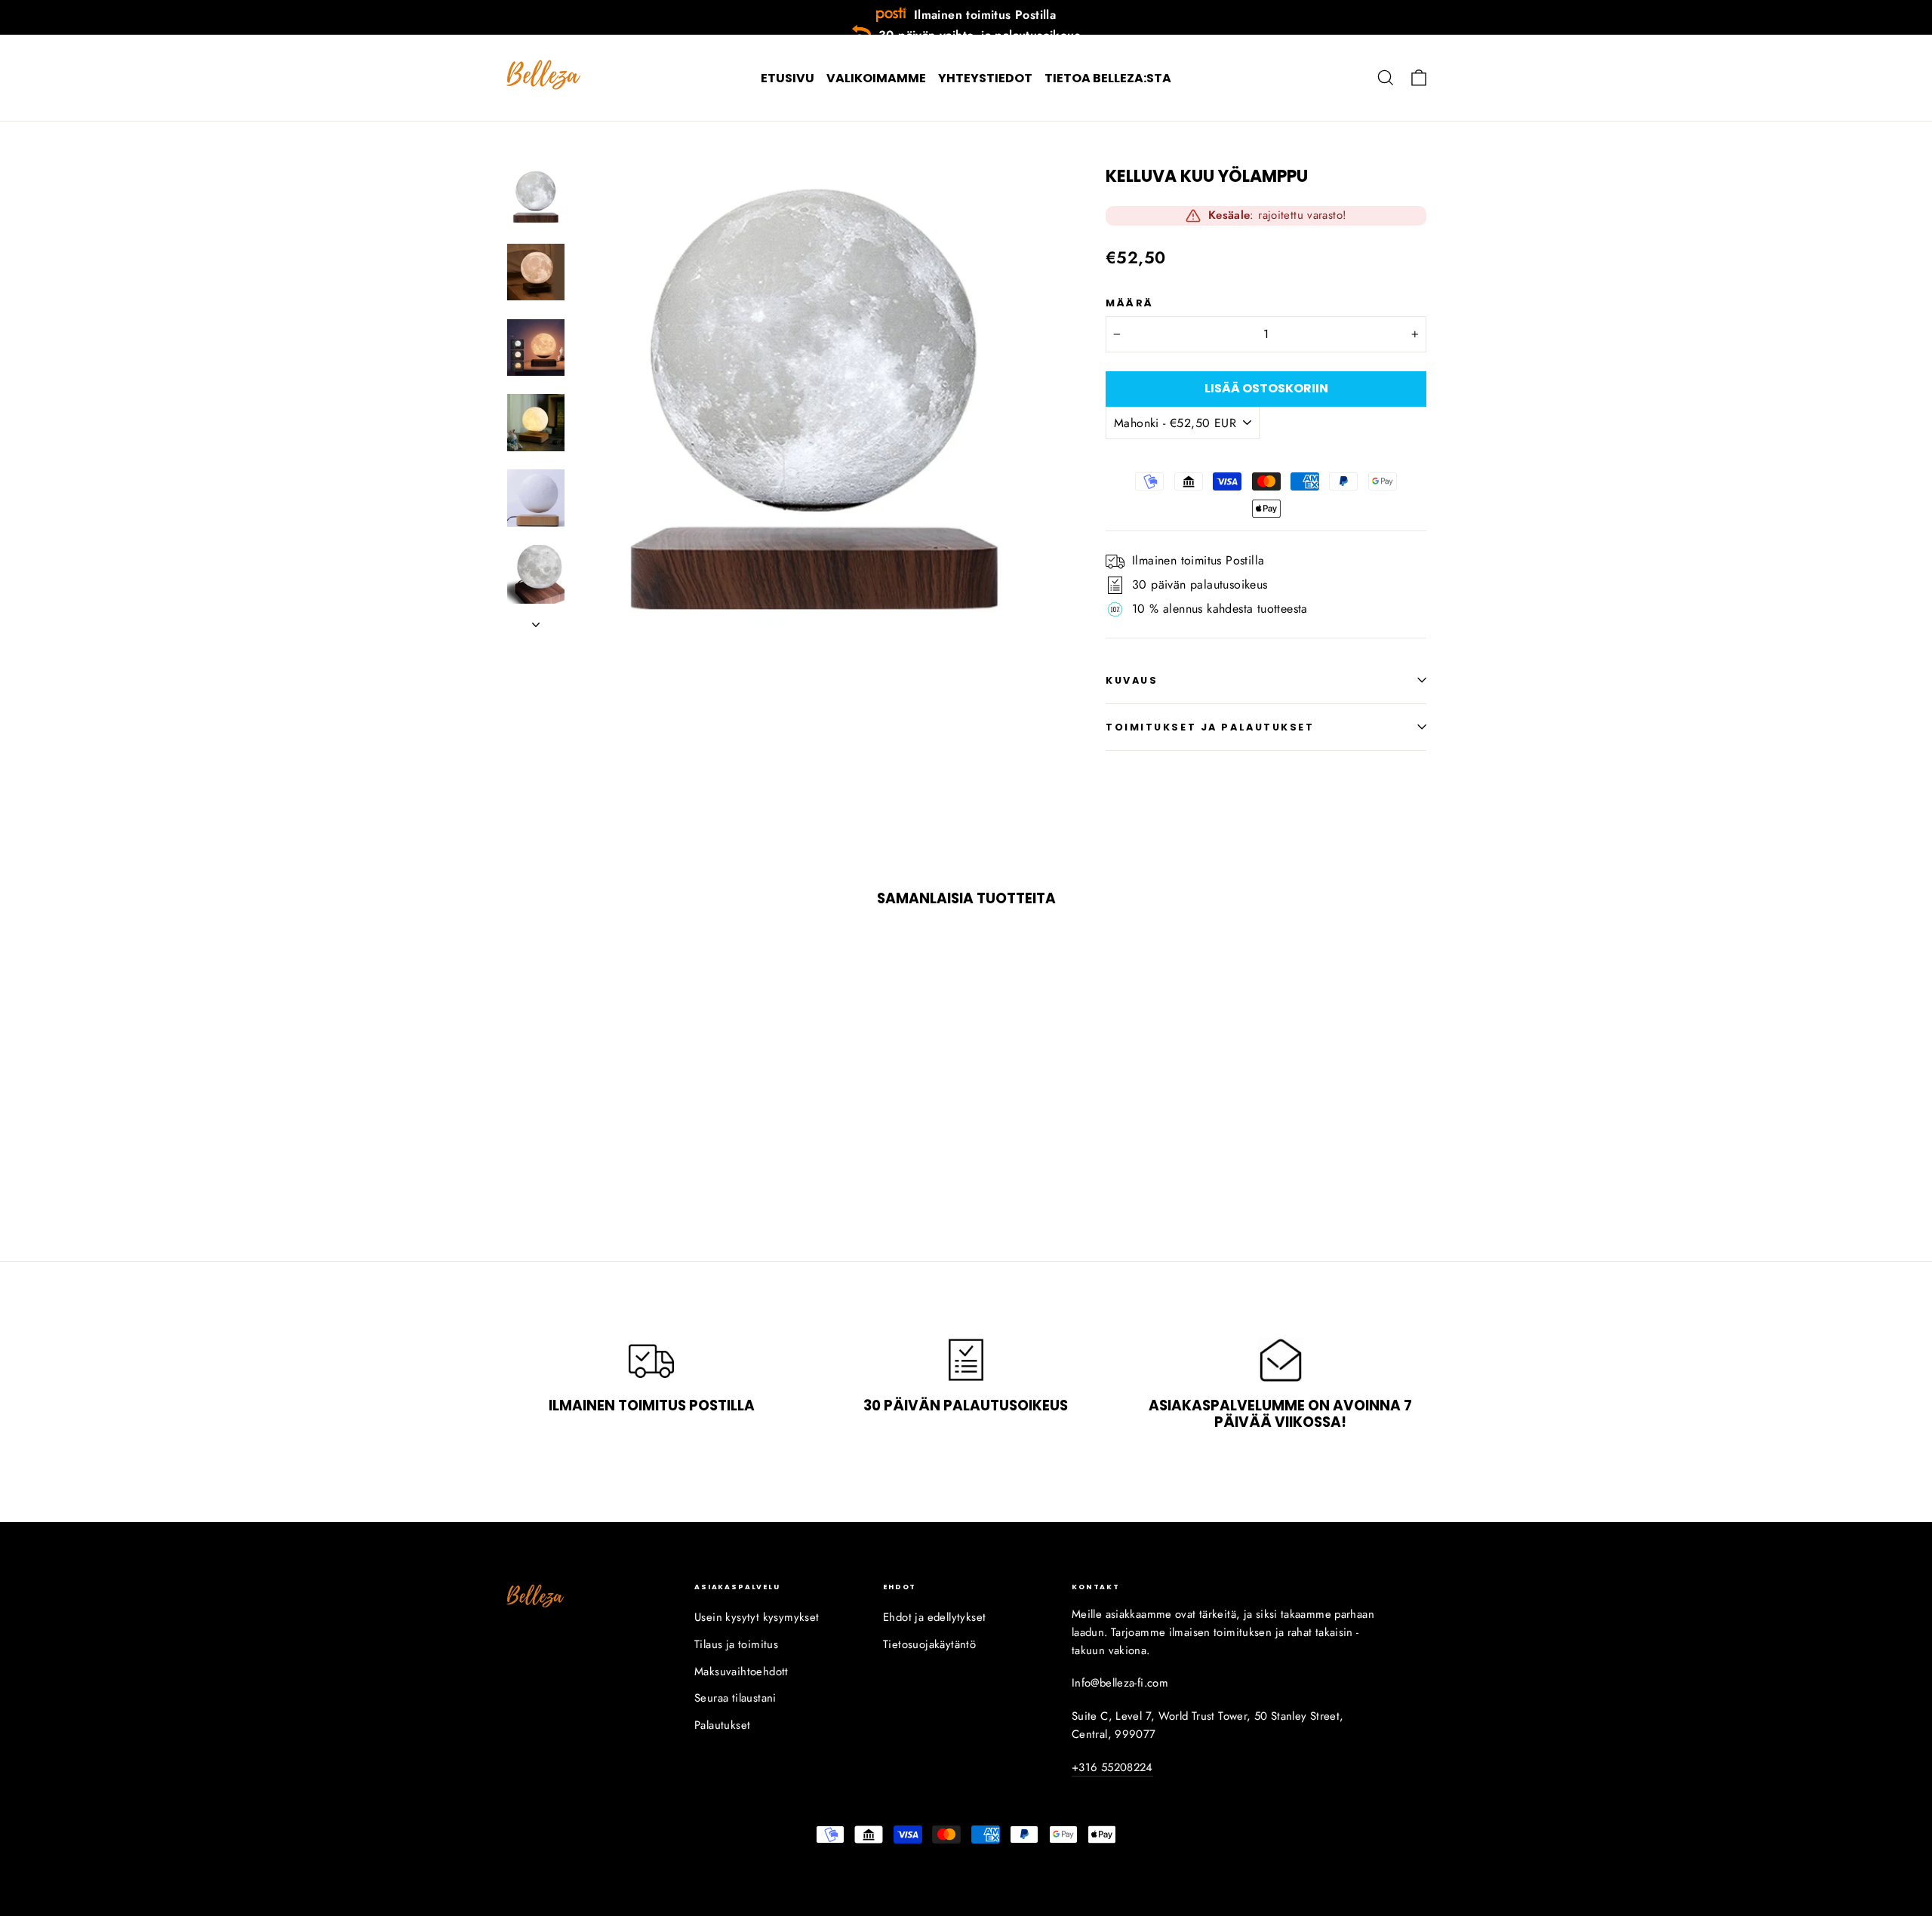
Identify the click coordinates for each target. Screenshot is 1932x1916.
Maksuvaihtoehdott (741, 1672)
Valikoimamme (876, 78)
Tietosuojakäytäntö (929, 1644)
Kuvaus (1132, 680)
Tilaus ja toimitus (736, 1644)
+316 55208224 (1112, 1767)
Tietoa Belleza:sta (1108, 78)
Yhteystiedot (985, 78)
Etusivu (788, 78)
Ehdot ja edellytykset (934, 1617)
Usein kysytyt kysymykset (757, 1617)
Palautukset (722, 1725)
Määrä (1130, 303)
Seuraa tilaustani (735, 1698)
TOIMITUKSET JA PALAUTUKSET (1210, 727)
